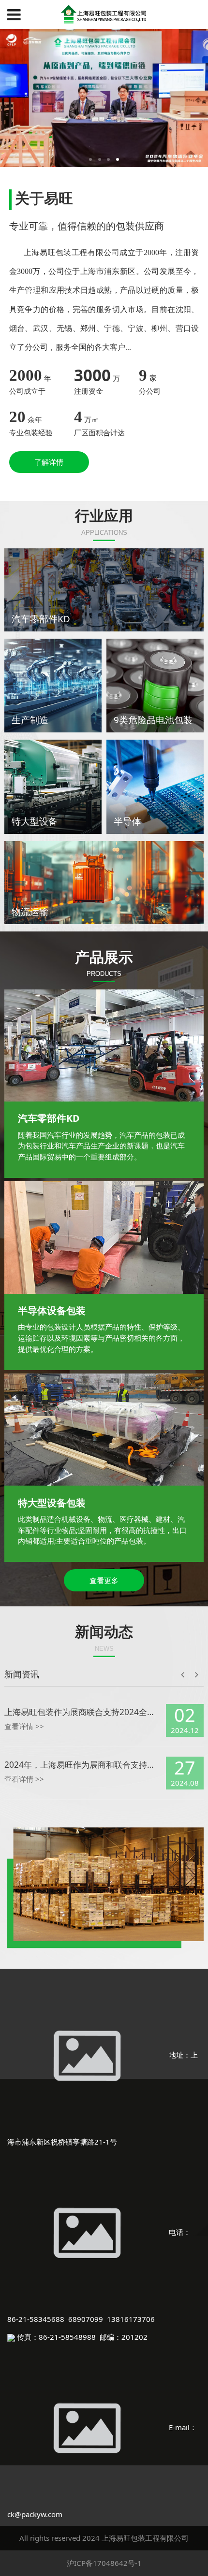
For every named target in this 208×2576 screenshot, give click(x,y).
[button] (197, 1640)
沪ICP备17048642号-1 (104, 2560)
